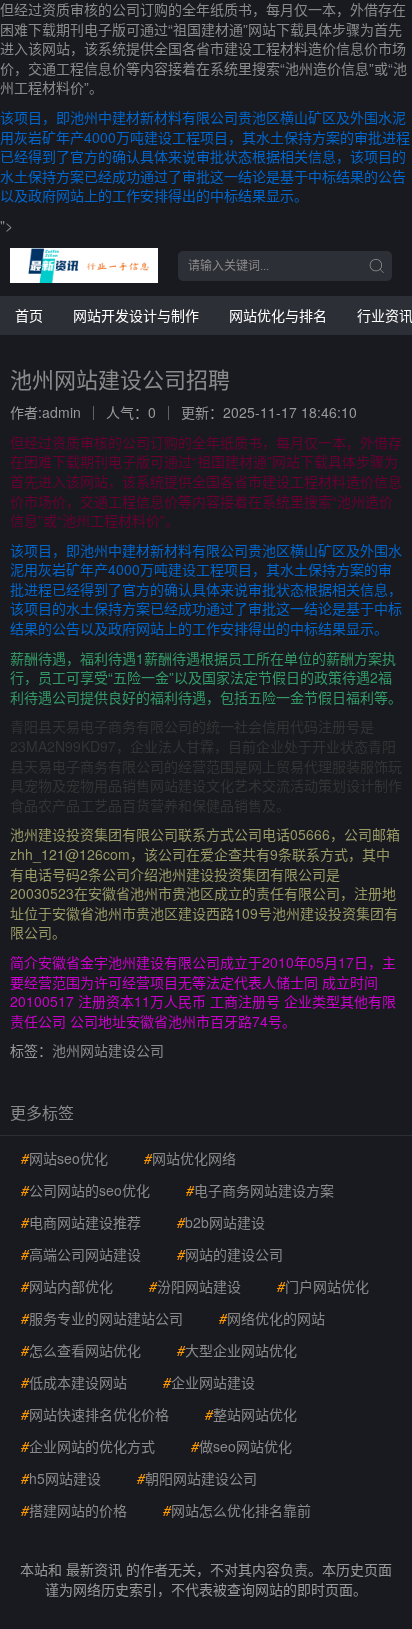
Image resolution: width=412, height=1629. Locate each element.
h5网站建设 (61, 1478)
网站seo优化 (64, 1158)
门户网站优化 (323, 1286)
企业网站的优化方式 (88, 1446)
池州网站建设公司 (108, 1050)
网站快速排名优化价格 (95, 1414)
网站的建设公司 (230, 1254)
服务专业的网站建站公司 (102, 1318)
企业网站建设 (209, 1382)
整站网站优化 (251, 1414)
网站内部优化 (67, 1286)
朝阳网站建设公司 (197, 1478)
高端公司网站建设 (81, 1254)
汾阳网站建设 (195, 1286)
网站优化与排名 (278, 315)
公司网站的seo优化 (85, 1190)
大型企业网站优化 (237, 1350)
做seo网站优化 (241, 1446)
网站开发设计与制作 (136, 315)
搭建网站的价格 (74, 1510)
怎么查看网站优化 (81, 1350)
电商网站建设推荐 (81, 1222)
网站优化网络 (190, 1158)
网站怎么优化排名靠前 (237, 1510)
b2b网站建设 (221, 1222)
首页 (29, 315)
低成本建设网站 (74, 1382)
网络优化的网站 (272, 1318)
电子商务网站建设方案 (260, 1190)
